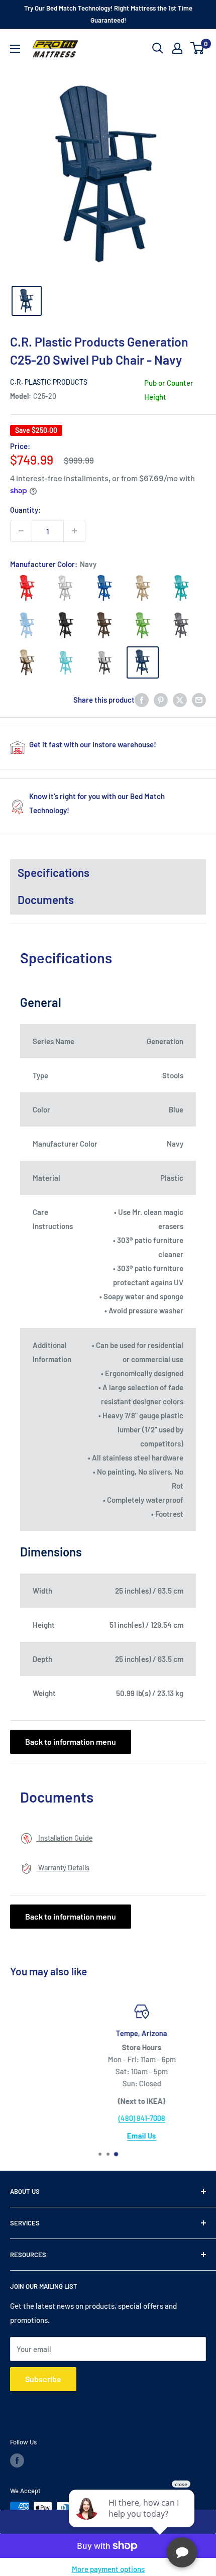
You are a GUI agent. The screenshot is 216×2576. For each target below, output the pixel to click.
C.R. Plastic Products (49, 382)
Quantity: (25, 510)
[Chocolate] (104, 625)
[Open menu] (15, 49)
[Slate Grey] (181, 625)
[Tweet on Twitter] (180, 700)
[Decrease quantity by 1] (21, 531)
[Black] (65, 625)
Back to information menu (71, 1742)
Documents (46, 900)
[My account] (177, 48)
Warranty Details (63, 1868)
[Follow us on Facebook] (17, 2460)
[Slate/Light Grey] (104, 662)
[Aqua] (65, 662)
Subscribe (43, 2379)
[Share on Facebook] (142, 700)
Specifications (53, 872)
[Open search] (158, 48)
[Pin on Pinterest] (161, 700)
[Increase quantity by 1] (74, 531)
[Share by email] (199, 700)
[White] (65, 588)
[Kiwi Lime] (143, 625)
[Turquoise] (181, 588)
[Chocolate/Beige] (27, 662)
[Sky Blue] (27, 625)
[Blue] (104, 588)
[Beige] (143, 588)
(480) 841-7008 (108, 2118)
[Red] (27, 588)
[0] (198, 48)
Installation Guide (65, 1838)
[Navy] (143, 662)
